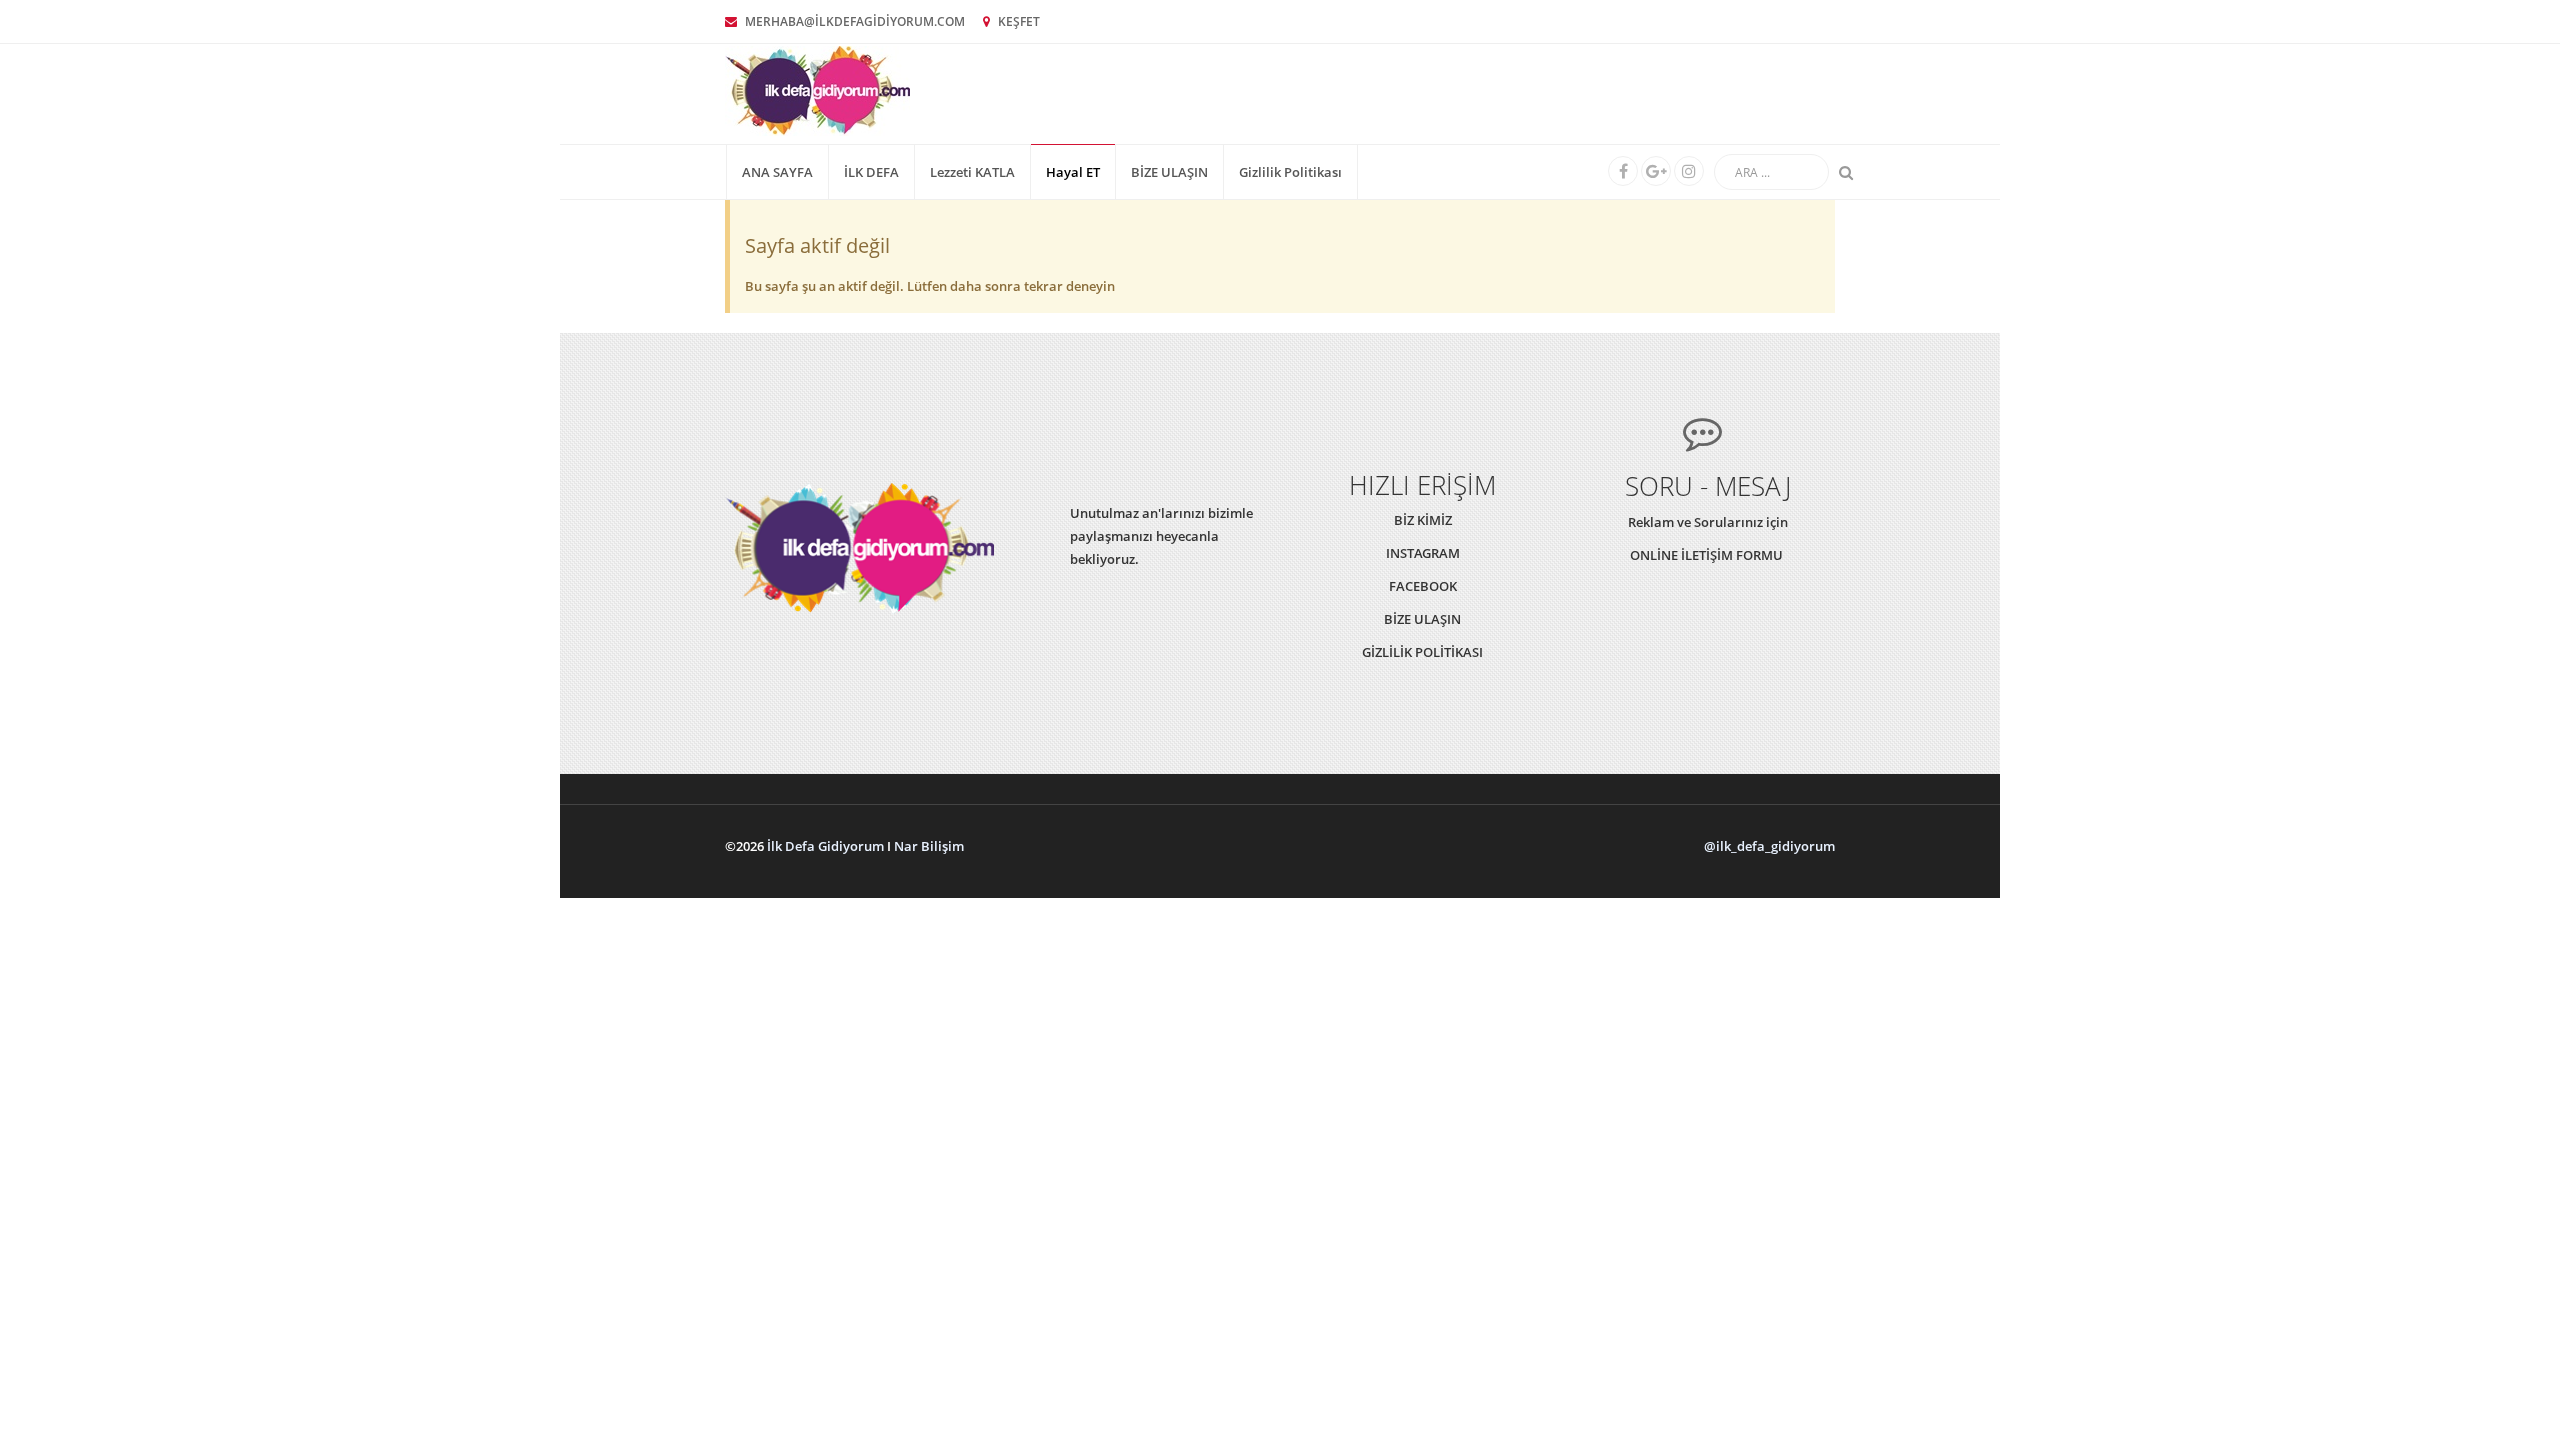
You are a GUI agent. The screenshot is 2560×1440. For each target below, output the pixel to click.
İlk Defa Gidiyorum (825, 846)
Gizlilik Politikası (1290, 172)
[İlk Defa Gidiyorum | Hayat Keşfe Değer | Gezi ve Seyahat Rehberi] (817, 90)
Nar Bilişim (929, 846)
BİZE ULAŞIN (1169, 172)
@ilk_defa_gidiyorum (1769, 846)
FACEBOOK (1423, 586)
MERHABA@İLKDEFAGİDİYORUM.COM (853, 21)
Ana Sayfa (777, 172)
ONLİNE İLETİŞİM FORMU (1708, 555)
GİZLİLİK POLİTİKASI (1422, 652)
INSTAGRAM (1423, 553)
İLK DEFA (871, 172)
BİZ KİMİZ (1423, 520)
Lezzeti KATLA (972, 172)
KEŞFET (1017, 21)
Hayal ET (1073, 172)
